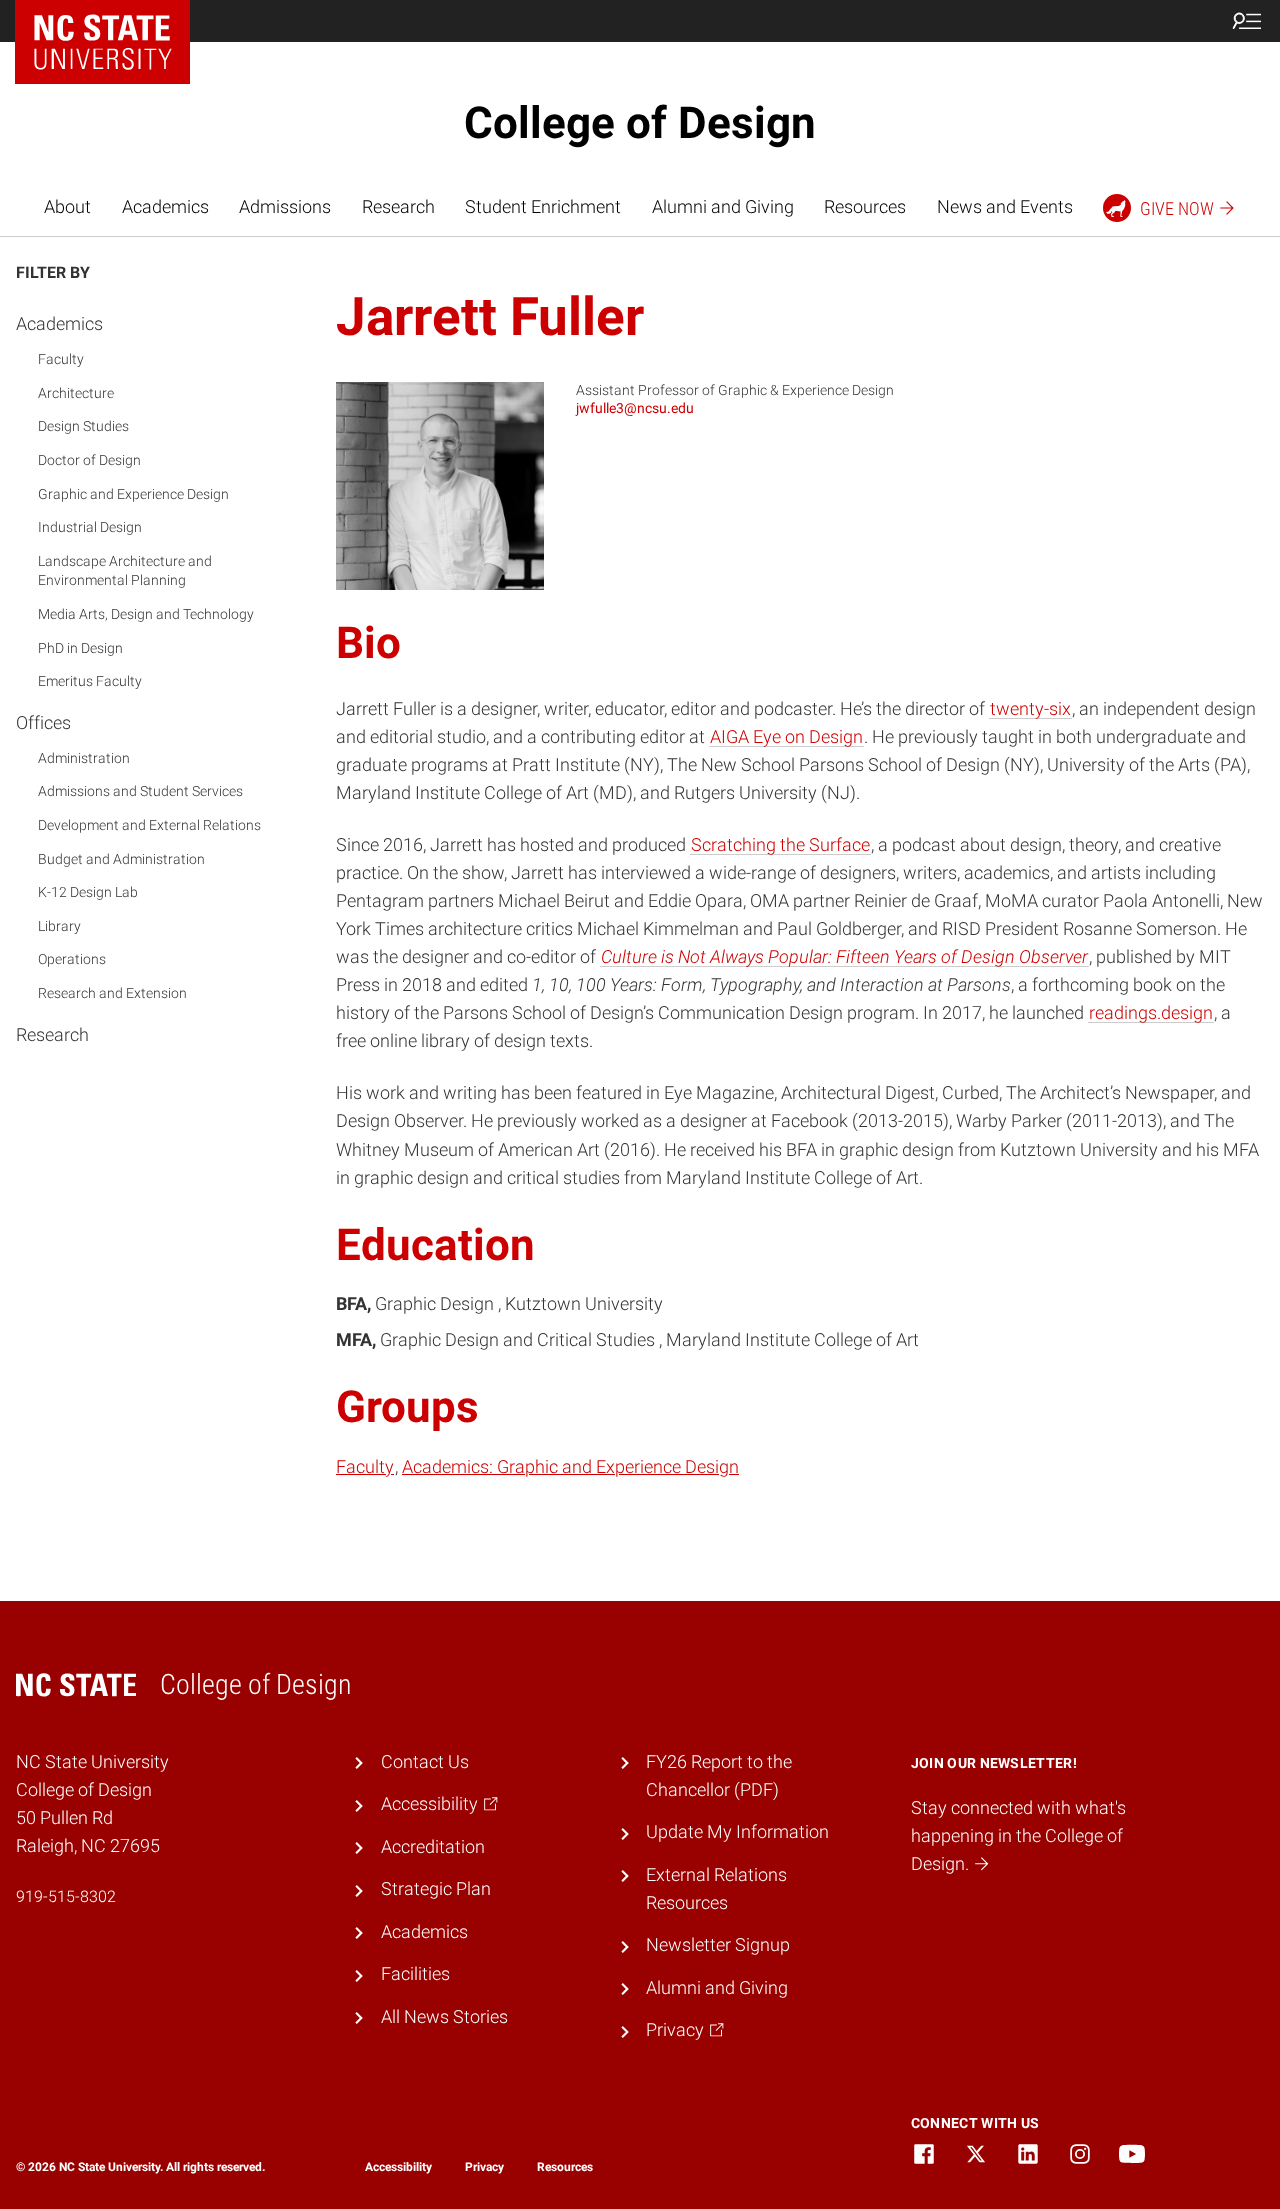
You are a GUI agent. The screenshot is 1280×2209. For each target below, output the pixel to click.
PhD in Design (80, 647)
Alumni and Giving (723, 207)
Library (59, 926)
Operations (72, 959)
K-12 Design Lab (88, 892)
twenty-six (1030, 709)
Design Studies (83, 426)
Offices (43, 722)
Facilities (415, 1974)
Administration (84, 758)
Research (398, 207)
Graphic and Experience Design (133, 493)
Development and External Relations (149, 825)
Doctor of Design (89, 460)
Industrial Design (90, 527)
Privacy (484, 2167)
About (67, 207)
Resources (865, 207)
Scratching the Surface (780, 845)
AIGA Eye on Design (786, 737)
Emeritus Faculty (90, 681)
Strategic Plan (436, 1889)
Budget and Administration (121, 859)
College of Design (640, 123)
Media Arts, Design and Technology (146, 614)
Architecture (76, 393)
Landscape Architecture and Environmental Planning (125, 571)
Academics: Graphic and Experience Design (570, 1467)
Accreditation (433, 1847)
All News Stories (444, 2017)
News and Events (1005, 207)
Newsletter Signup (718, 1945)
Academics (165, 207)
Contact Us (425, 1762)
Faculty (61, 359)
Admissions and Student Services (140, 791)
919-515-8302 (66, 1896)
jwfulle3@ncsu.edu (635, 408)
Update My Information (737, 1832)
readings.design (1151, 1013)
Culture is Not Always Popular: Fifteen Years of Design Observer (844, 957)
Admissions (285, 207)
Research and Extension (112, 993)
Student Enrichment (543, 207)
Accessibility (398, 2167)
